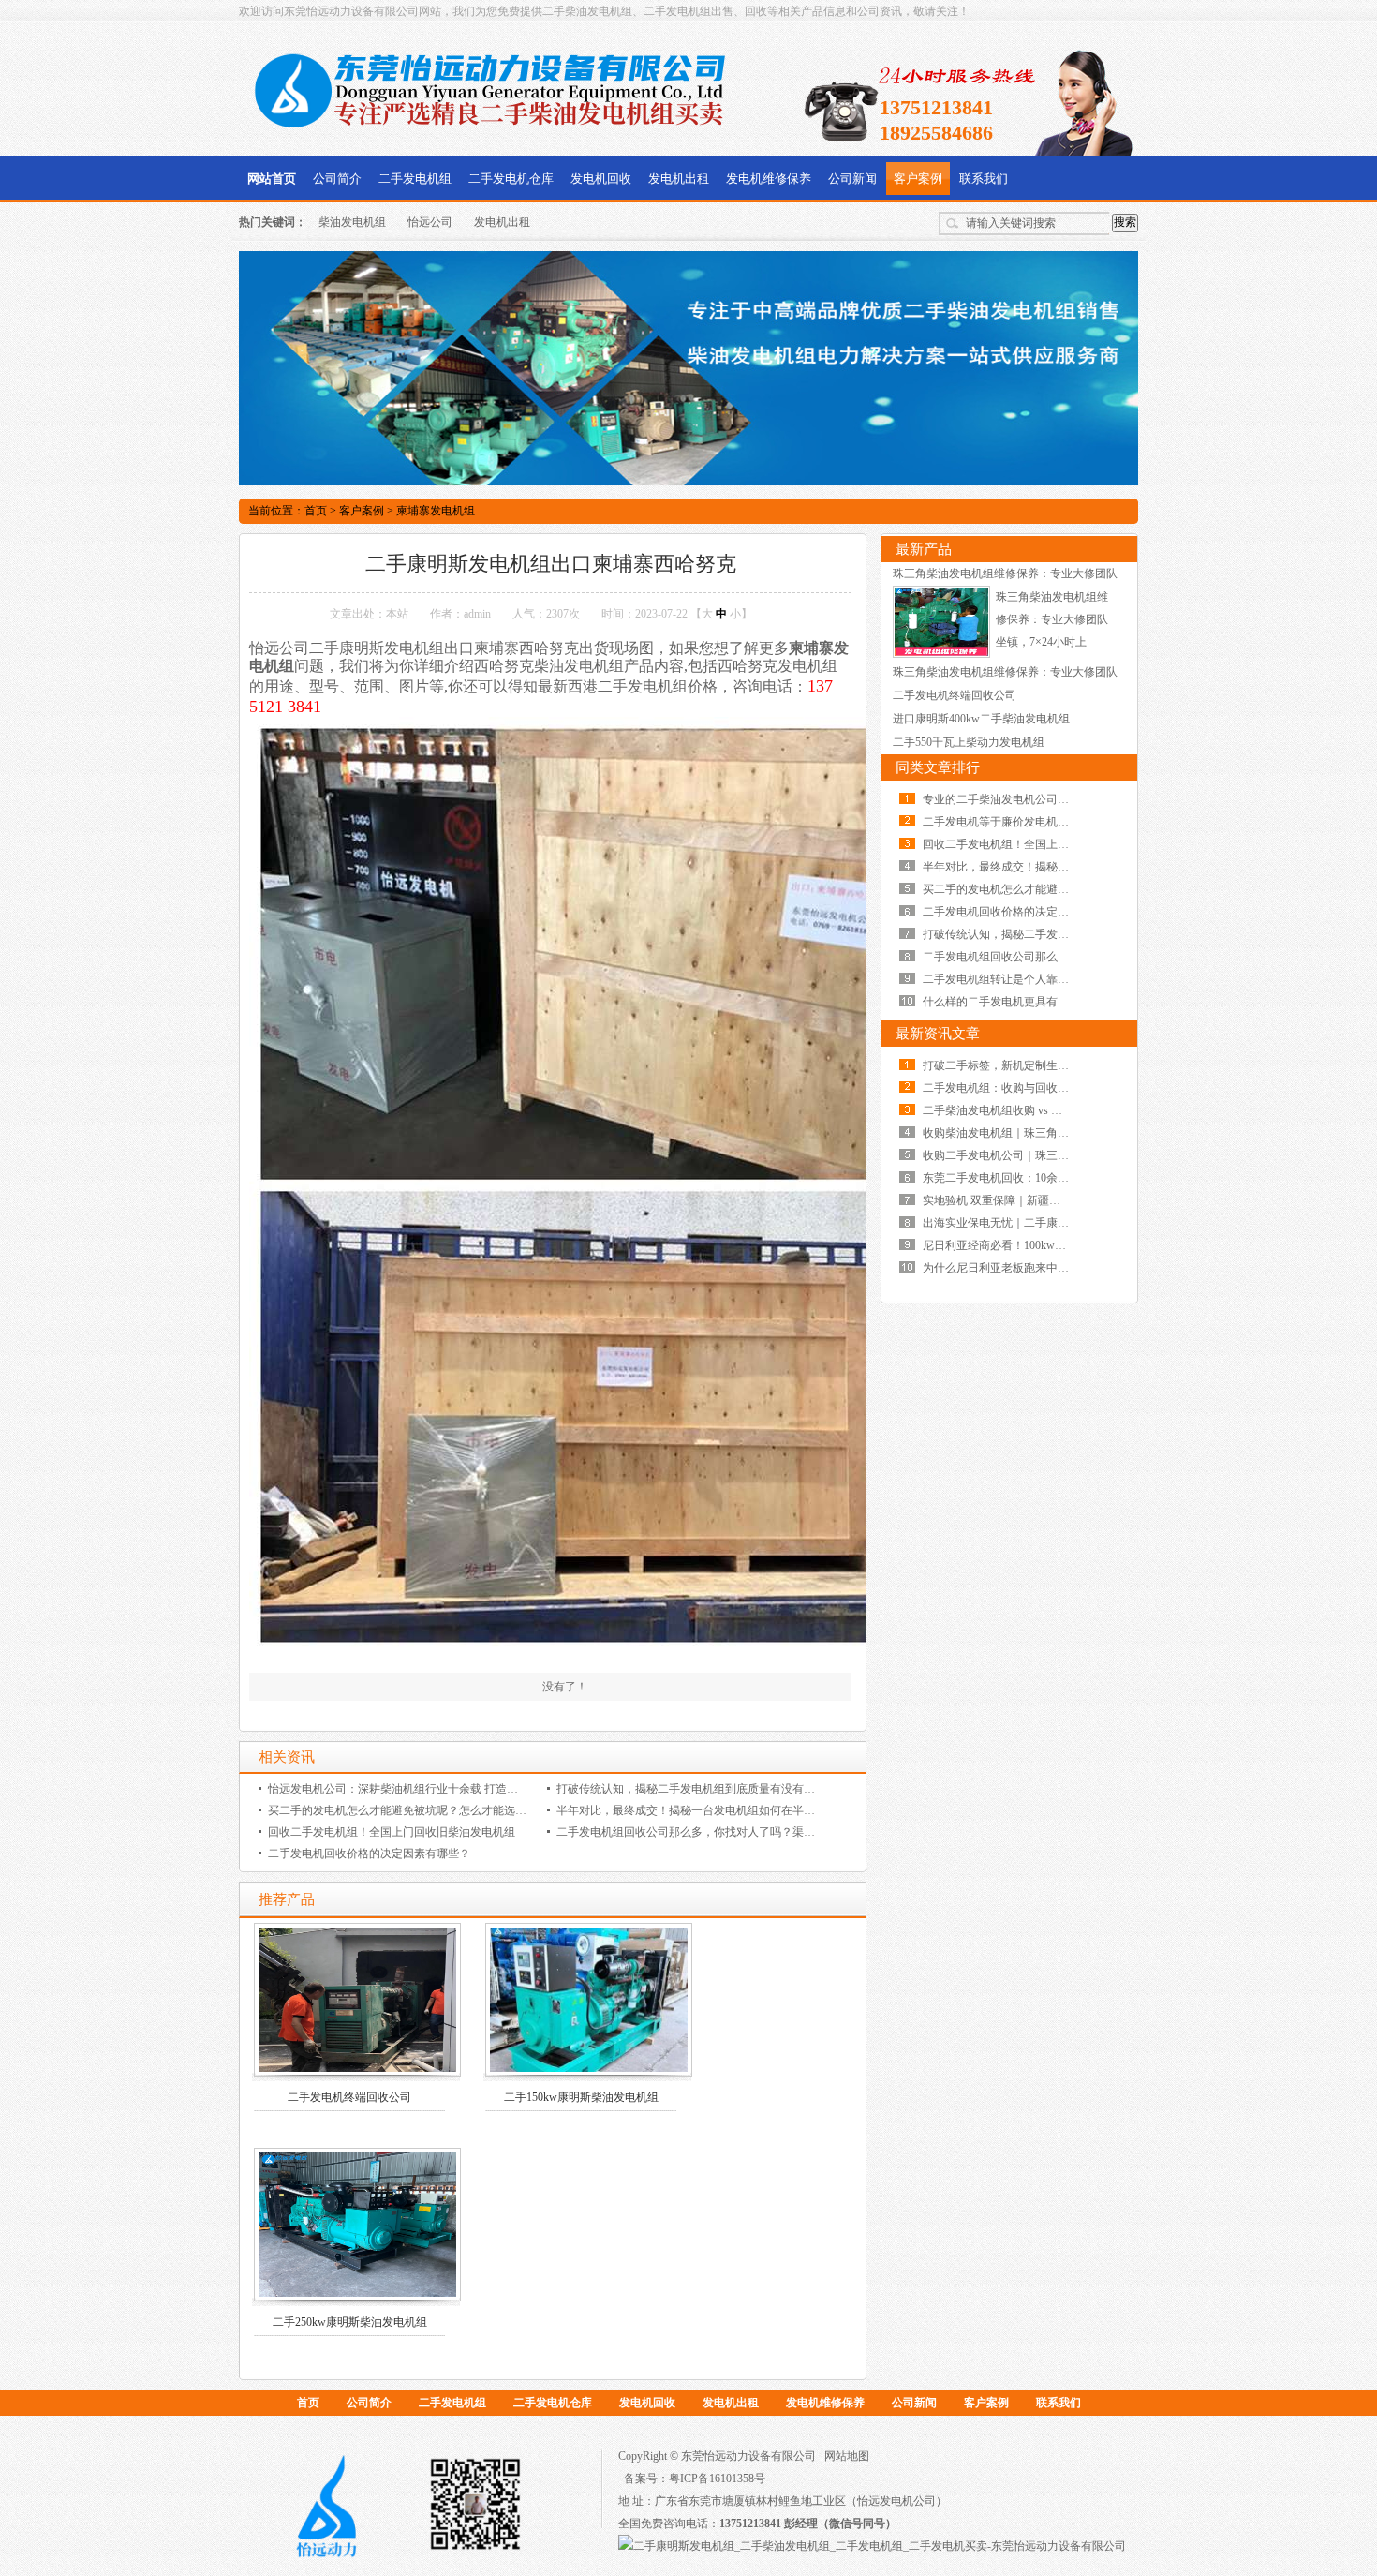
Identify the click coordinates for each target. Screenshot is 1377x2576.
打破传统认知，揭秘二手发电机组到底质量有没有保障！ (697, 1789)
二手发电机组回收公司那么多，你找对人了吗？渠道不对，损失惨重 (725, 1832)
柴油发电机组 (352, 222)
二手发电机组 (415, 179)
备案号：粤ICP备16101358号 (695, 2479)
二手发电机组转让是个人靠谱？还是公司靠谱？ (1041, 979)
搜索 (1125, 222)
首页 (316, 511)
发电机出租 (679, 179)
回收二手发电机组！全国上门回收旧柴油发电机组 (392, 1832)
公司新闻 (852, 179)
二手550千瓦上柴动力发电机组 (969, 742)
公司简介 (337, 179)
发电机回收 (601, 179)
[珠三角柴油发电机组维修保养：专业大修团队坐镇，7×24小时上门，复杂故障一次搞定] (941, 654)
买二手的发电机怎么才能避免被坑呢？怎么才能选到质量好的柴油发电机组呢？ (465, 1810)
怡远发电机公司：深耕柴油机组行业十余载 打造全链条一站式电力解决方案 (455, 1789)
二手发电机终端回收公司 (349, 2097)
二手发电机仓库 (511, 179)
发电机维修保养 (769, 179)
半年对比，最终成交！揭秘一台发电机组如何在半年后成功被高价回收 (731, 1810)
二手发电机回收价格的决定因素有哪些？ (369, 1854)
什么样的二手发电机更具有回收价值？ (1018, 1002)
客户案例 (918, 179)
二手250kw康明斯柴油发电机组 (350, 2322)
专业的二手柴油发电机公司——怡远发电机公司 (1041, 799)
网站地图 (847, 2456)
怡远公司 (430, 222)
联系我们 (984, 179)
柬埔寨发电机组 (436, 511)
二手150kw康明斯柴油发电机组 (581, 2097)
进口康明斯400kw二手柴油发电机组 (981, 719)
